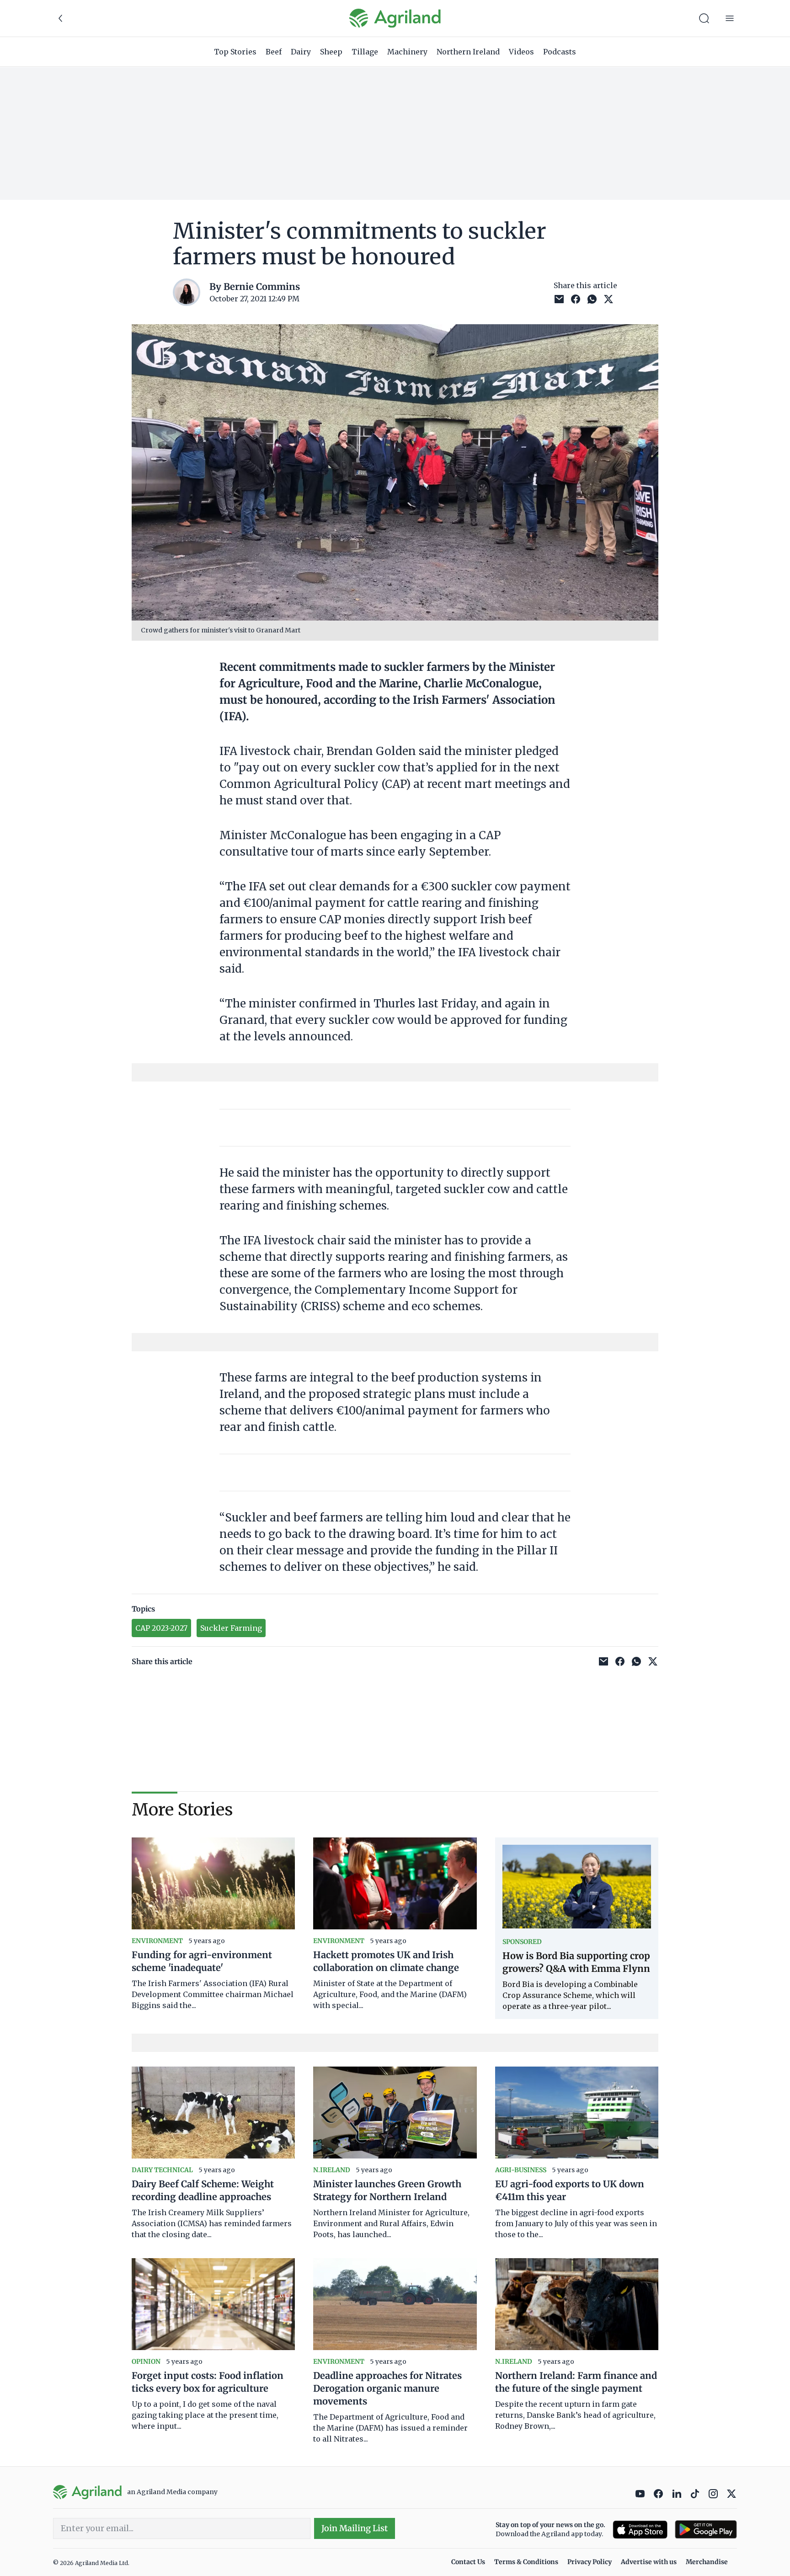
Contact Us (468, 2562)
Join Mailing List (355, 2528)
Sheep (331, 52)
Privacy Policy (590, 2562)
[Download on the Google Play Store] (706, 2530)
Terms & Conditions (526, 2562)
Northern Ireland (468, 52)
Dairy (301, 52)
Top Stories (235, 52)
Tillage (365, 52)
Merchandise (707, 2562)
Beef (274, 52)
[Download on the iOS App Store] (640, 2530)
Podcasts (560, 52)
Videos (521, 52)
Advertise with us (649, 2562)
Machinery (407, 52)
